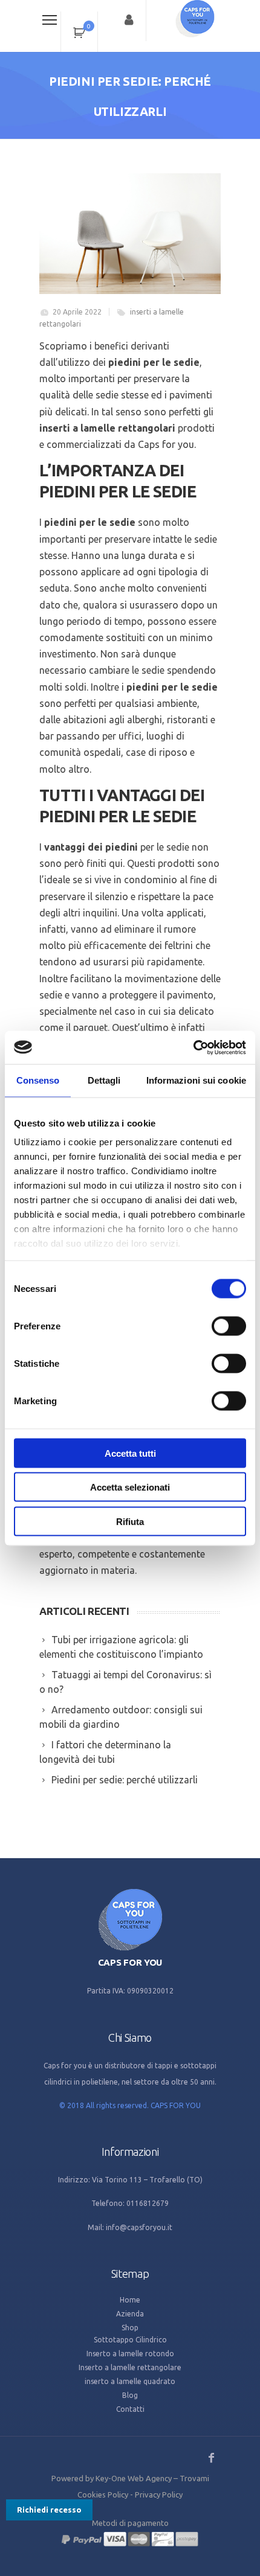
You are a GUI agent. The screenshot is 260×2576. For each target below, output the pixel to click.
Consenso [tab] (38, 1080)
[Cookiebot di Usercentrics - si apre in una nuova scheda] (193, 1047)
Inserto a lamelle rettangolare (130, 2367)
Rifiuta (130, 1521)
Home (130, 2300)
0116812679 (148, 2203)
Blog (130, 2395)
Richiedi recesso (49, 2510)
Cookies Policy (103, 2495)
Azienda (130, 2314)
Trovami (194, 2478)
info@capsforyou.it (139, 2227)
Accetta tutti (130, 1453)
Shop (130, 2328)
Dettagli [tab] (104, 1080)
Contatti (130, 2409)
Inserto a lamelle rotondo (130, 2354)
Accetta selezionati (130, 1487)
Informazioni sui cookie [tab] (196, 1080)
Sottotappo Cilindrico (130, 2340)
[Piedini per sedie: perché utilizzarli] (130, 234)
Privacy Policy (159, 2495)
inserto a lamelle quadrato (130, 2381)
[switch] (229, 1326)
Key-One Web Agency (134, 2478)
